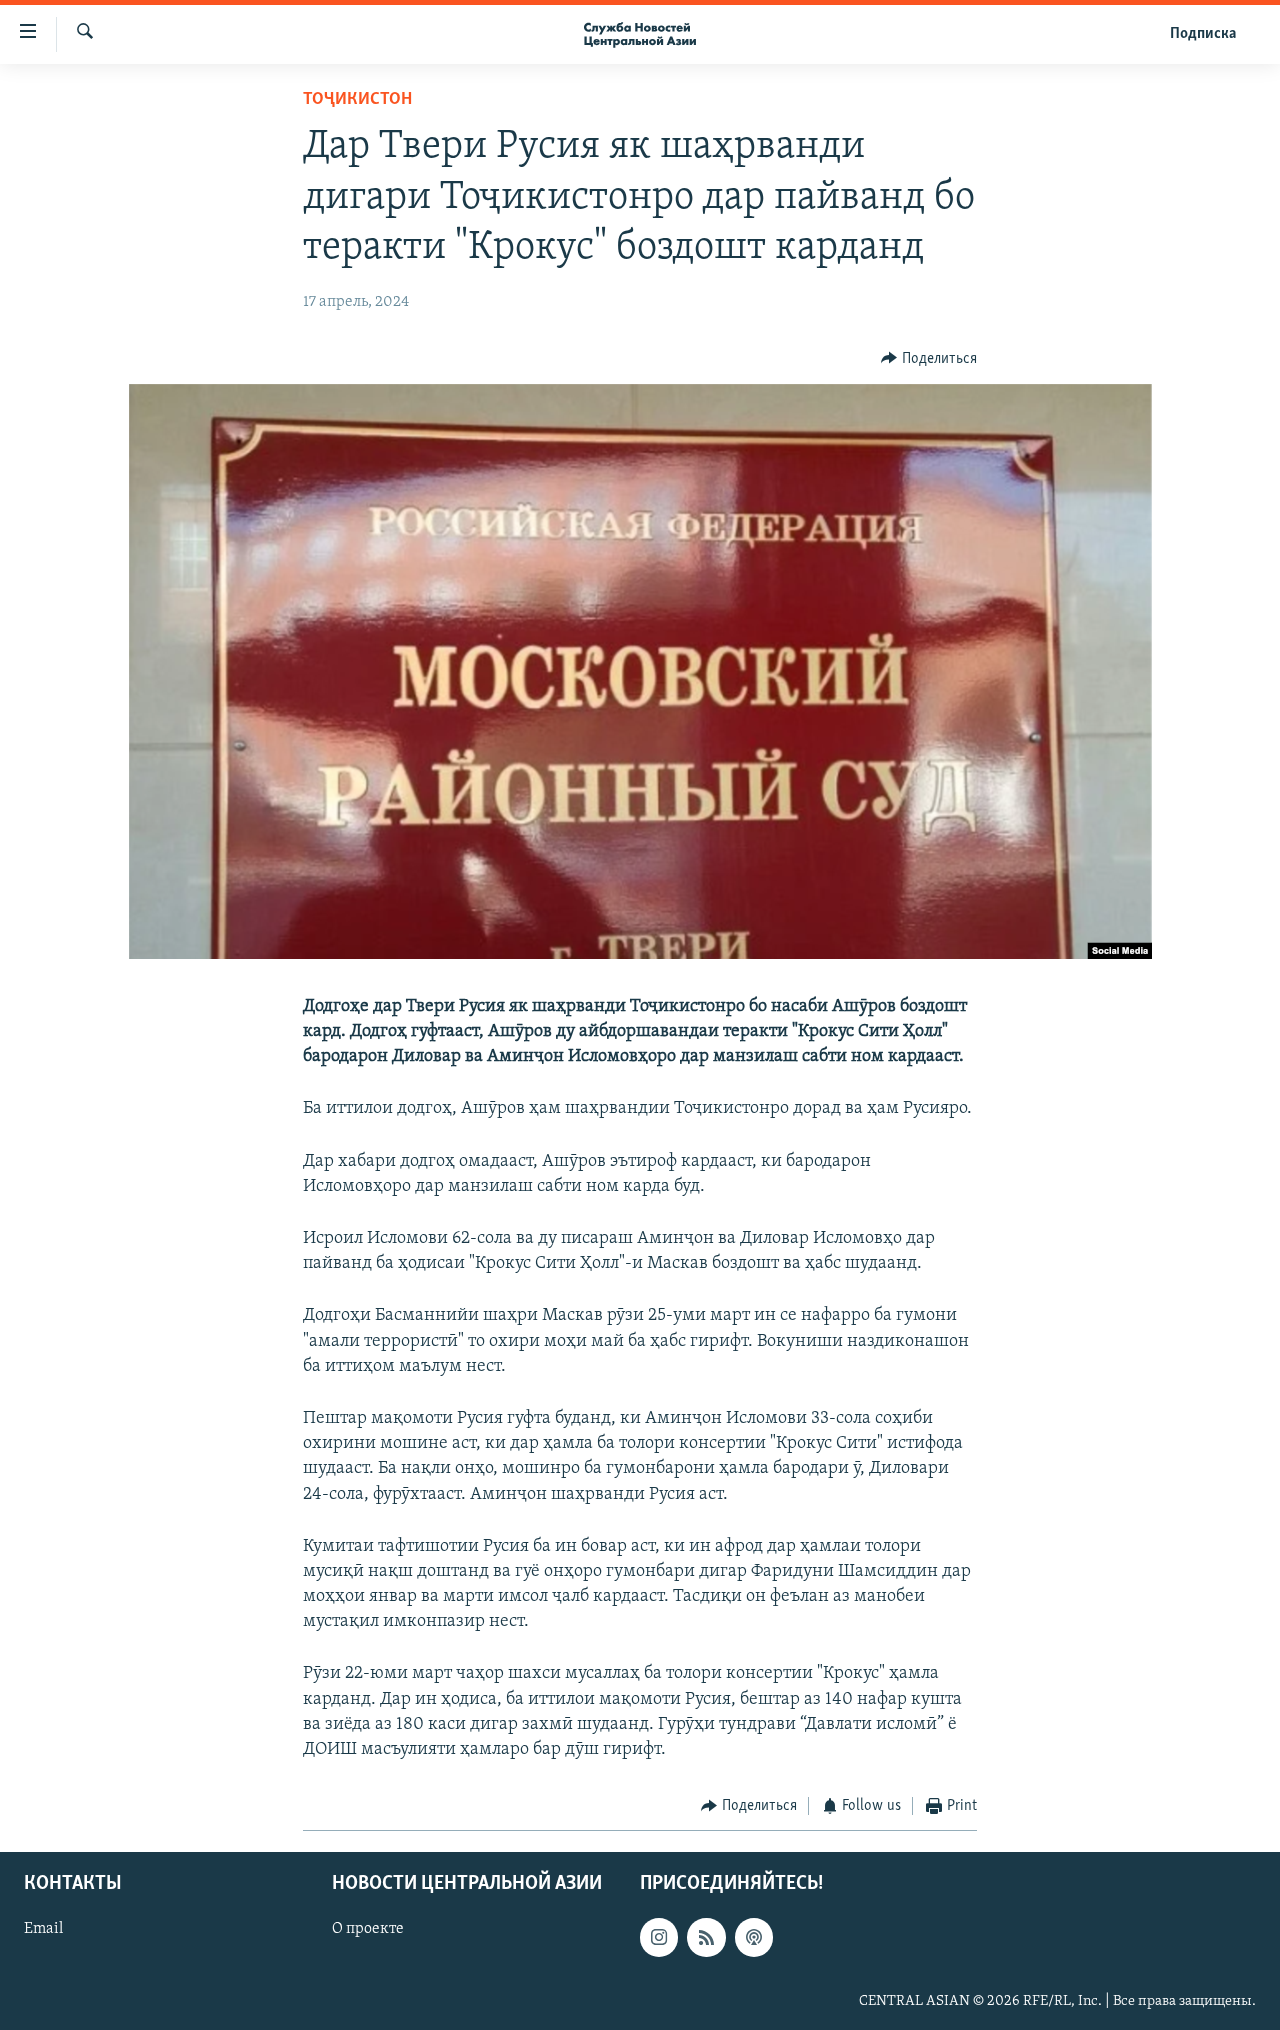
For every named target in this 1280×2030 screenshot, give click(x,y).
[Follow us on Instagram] (659, 1937)
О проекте (368, 1929)
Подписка (1203, 34)
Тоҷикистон (357, 100)
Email (43, 1929)
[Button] (929, 359)
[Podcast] (754, 1937)
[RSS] (706, 1937)
